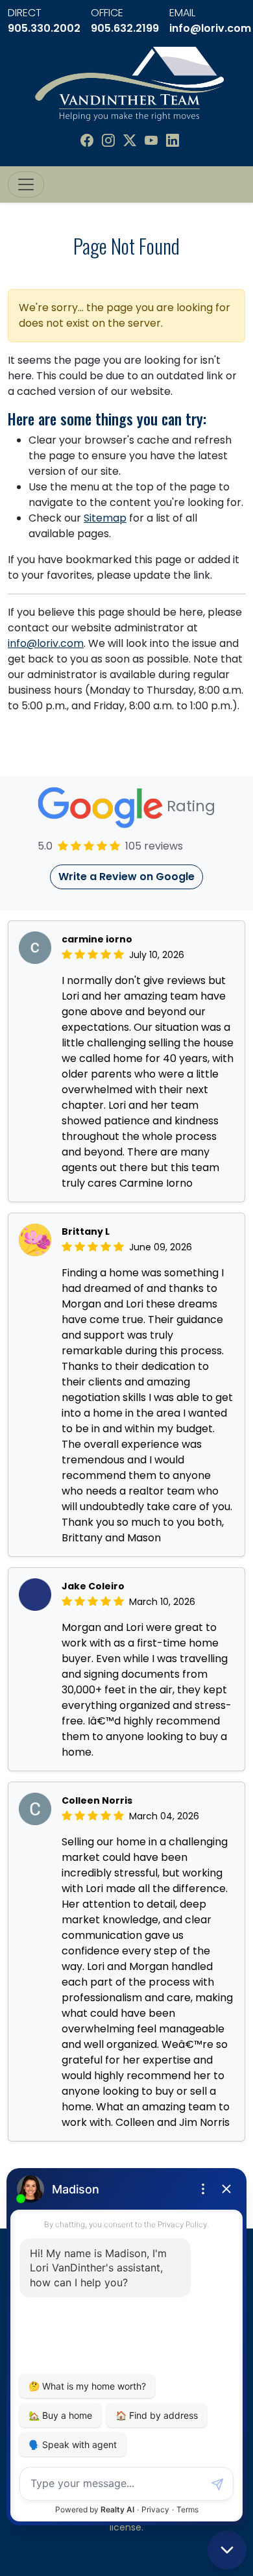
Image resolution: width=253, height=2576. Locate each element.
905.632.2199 (125, 28)
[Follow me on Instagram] (108, 141)
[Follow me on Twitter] (130, 141)
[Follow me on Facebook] (87, 141)
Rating (189, 807)
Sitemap (105, 518)
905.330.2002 (44, 28)
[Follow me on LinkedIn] (173, 141)
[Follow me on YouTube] (151, 141)
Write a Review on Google (126, 877)
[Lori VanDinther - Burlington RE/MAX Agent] (129, 83)
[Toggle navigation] (26, 184)
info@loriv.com (210, 28)
